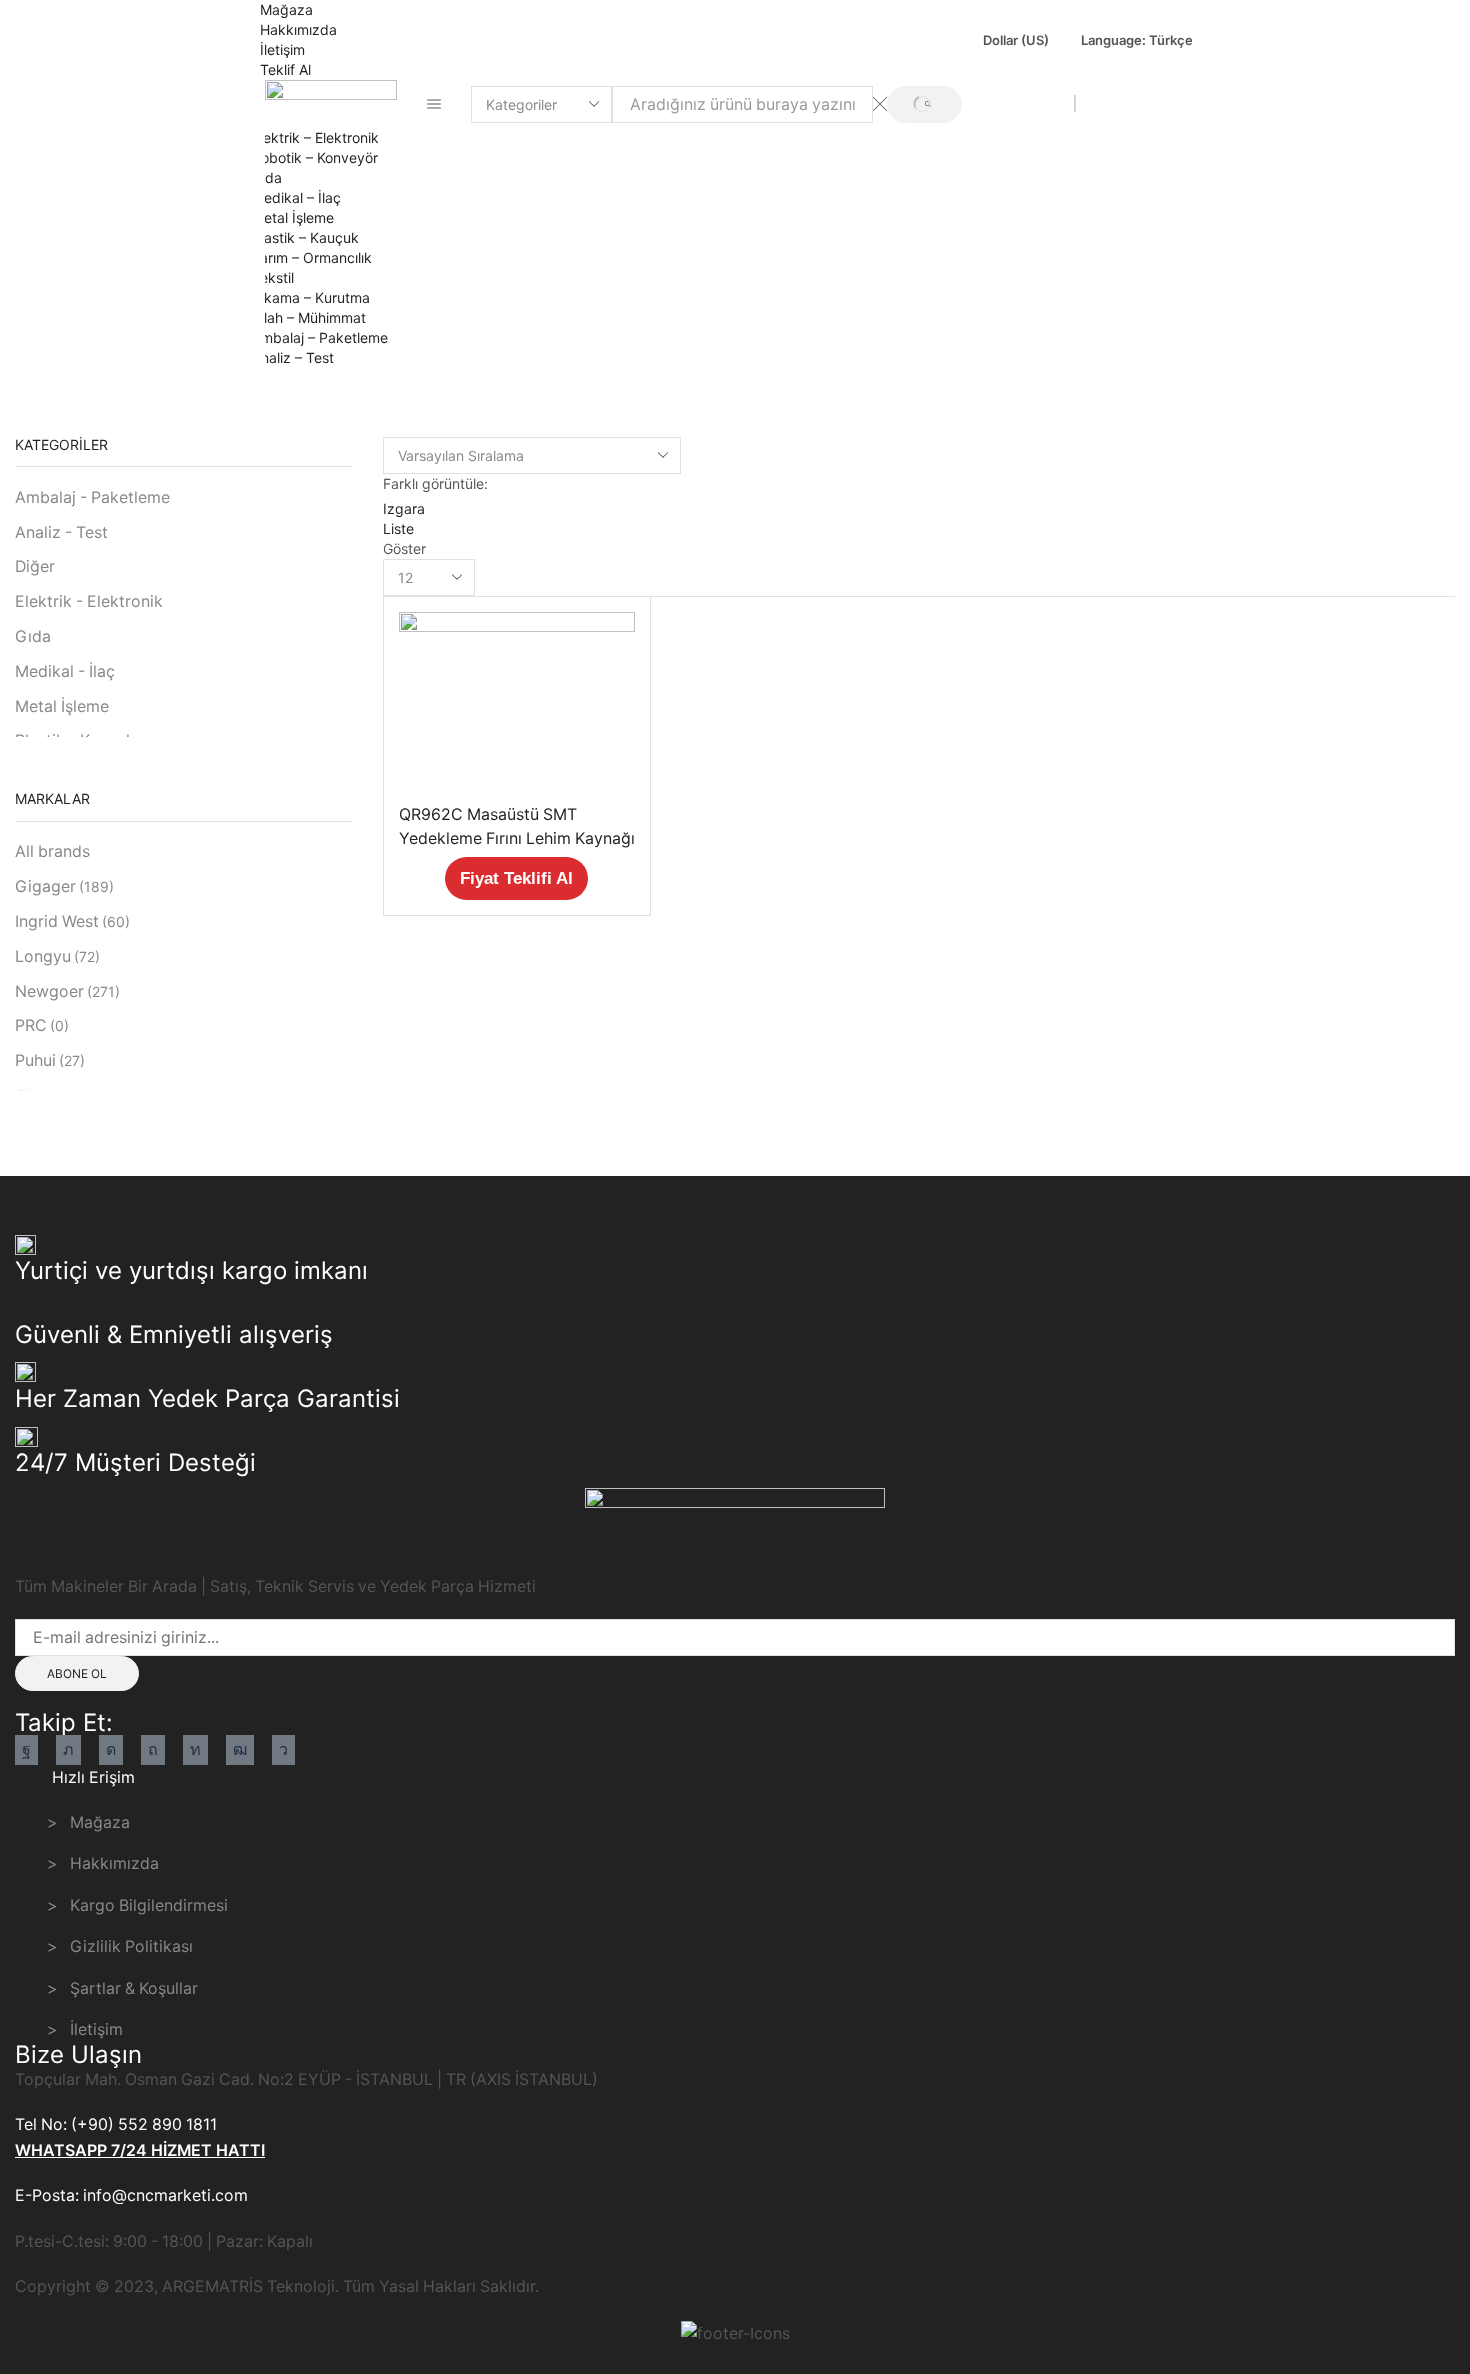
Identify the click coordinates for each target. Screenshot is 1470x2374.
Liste (398, 528)
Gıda (267, 177)
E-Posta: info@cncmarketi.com (131, 2195)
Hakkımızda (298, 29)
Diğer (35, 566)
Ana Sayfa (61, 389)
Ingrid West (72, 921)
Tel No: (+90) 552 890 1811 (116, 2124)
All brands (52, 851)
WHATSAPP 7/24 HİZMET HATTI (140, 2150)
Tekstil (273, 277)
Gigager (64, 886)
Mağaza (286, 9)
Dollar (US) (1016, 40)
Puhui (50, 1060)
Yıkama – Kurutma (311, 297)
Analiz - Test (61, 532)
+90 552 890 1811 (1144, 103)
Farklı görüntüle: (435, 483)
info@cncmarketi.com (996, 103)
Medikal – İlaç (296, 197)
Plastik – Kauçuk (305, 237)
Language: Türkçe (1137, 40)
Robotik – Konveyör (315, 157)
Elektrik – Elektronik (315, 137)
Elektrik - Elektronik (89, 601)
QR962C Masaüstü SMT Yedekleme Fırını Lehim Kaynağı (517, 826)
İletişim (282, 49)
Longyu (57, 956)
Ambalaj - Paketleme (92, 497)
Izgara (404, 508)
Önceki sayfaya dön (1377, 389)
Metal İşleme (293, 217)
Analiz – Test (293, 357)
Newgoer (67, 991)
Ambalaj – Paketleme (320, 337)
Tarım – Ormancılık (312, 257)
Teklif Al (285, 69)
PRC (42, 1025)
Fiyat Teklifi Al (516, 878)
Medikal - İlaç (65, 671)
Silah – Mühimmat (309, 317)
